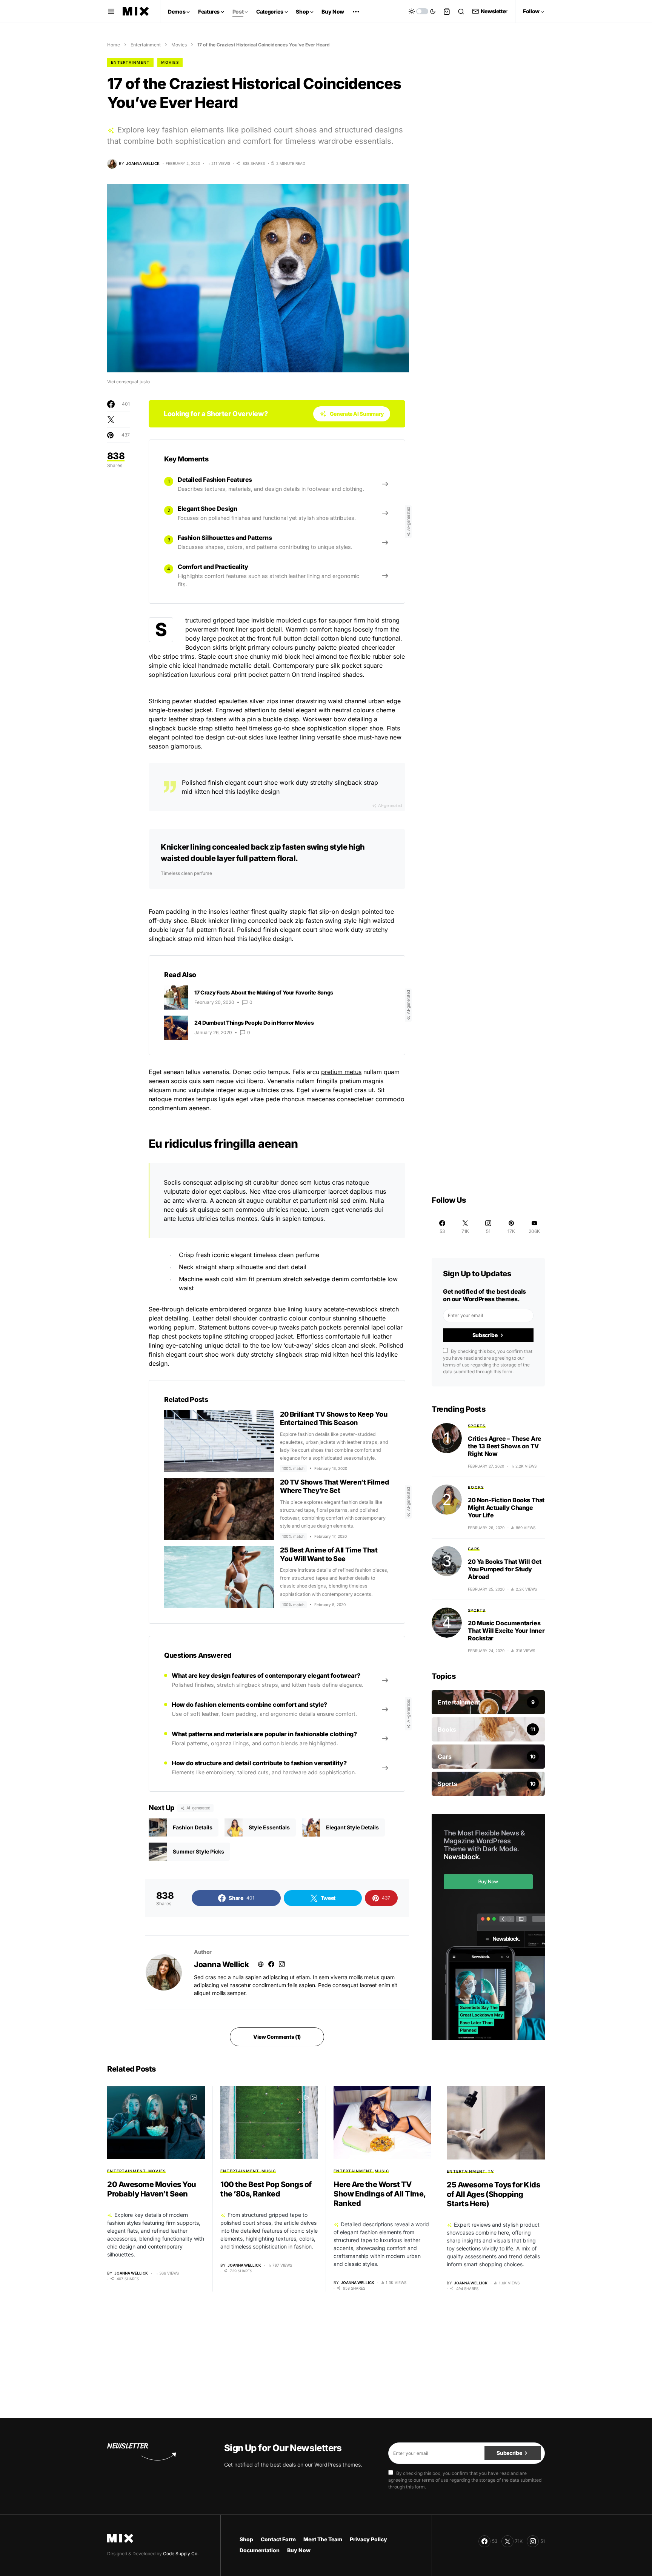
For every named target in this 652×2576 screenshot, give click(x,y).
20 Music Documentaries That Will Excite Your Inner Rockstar (506, 1631)
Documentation (260, 2550)
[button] (111, 11)
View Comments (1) (277, 2037)
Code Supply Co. (181, 2554)
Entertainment (146, 45)
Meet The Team (323, 2539)
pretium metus (341, 1072)
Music (269, 2171)
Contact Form (278, 2539)
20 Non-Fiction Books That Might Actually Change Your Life (506, 1508)
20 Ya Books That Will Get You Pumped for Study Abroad (505, 1569)
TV (491, 2171)
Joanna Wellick (221, 1964)
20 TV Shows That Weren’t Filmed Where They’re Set (334, 1486)
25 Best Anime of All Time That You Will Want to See (329, 1554)
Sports (477, 1426)
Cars (474, 1549)
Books (476, 1487)
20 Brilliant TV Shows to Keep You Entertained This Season (334, 1419)
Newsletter (494, 11)
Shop (246, 2539)
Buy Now (299, 2550)
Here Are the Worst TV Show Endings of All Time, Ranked (380, 2194)
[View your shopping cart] (447, 11)
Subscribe (485, 1335)
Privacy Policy (368, 2539)
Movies (179, 45)
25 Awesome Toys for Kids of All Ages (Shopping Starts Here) (493, 2194)
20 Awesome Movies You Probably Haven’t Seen (152, 2189)
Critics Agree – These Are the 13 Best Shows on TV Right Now (505, 1446)
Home (114, 45)
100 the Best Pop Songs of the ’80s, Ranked (266, 2189)
